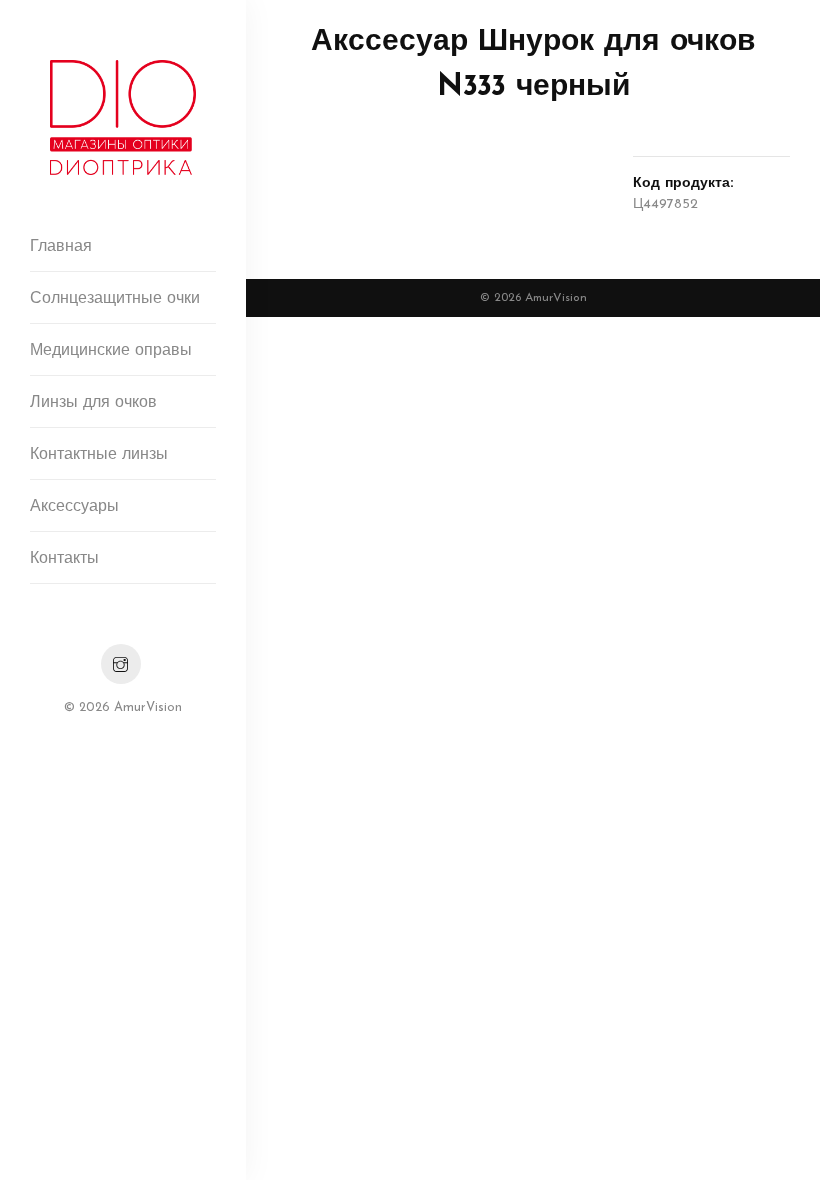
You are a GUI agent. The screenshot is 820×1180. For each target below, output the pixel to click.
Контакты (64, 559)
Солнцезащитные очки (115, 299)
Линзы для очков (93, 403)
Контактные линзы (99, 455)
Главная (61, 247)
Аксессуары (74, 507)
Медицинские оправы (111, 351)
